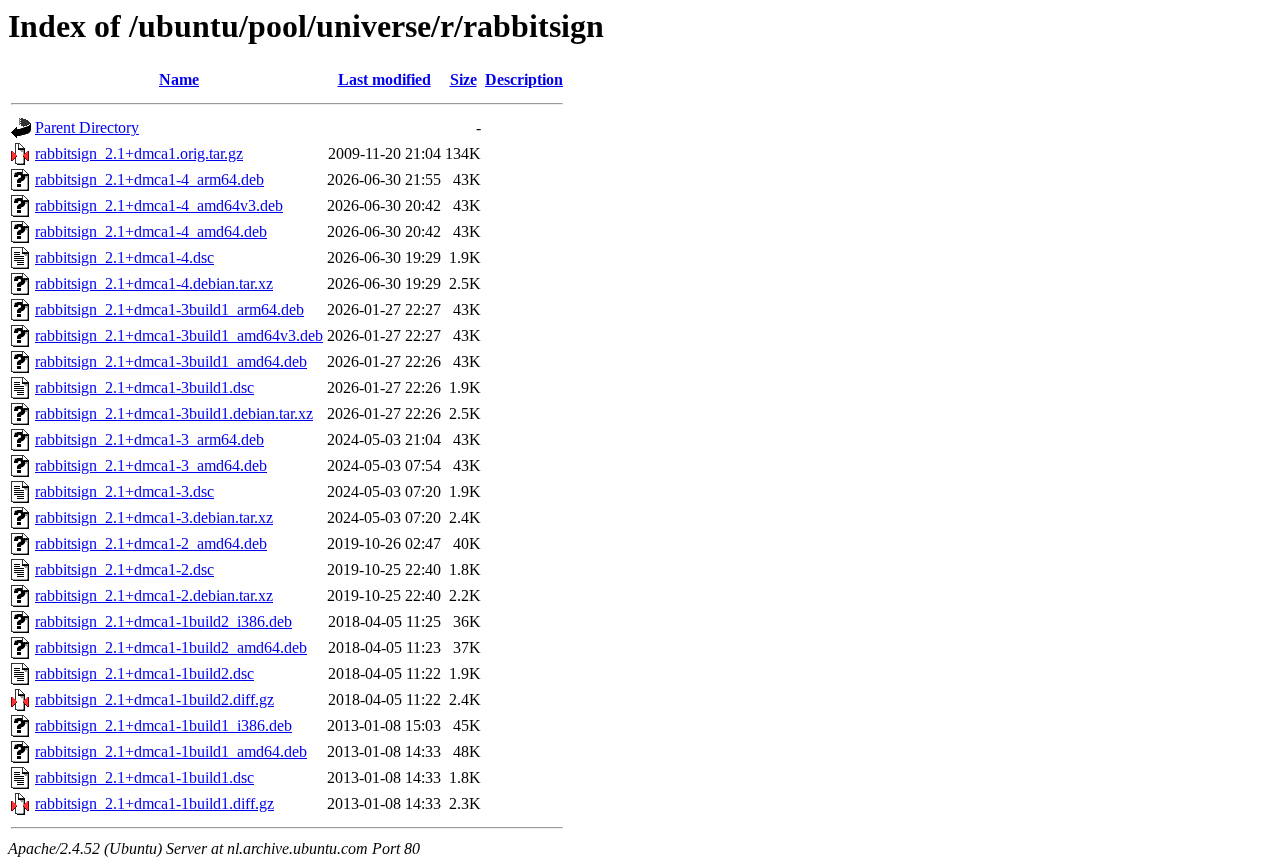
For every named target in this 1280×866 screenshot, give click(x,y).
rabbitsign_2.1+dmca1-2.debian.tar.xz (154, 595)
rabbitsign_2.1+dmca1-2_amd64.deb (151, 543)
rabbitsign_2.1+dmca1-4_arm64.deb (149, 179)
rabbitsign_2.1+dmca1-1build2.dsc (144, 673)
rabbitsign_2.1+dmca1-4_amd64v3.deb (159, 205)
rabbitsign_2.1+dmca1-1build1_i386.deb (163, 725)
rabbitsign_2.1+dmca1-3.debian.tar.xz (154, 517)
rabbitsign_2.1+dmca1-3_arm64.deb (149, 439)
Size (463, 79)
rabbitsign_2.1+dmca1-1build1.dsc (144, 777)
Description (524, 79)
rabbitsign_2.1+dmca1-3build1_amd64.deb (171, 361)
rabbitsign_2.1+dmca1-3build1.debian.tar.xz (174, 413)
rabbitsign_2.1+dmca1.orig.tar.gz (139, 153)
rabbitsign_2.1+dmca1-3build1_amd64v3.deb (179, 335)
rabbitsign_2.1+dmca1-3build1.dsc (144, 387)
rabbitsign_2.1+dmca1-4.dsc (124, 257)
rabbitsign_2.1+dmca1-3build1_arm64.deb (169, 309)
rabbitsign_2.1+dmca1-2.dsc (124, 569)
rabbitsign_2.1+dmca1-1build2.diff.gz (154, 699)
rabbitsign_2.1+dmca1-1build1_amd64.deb (171, 751)
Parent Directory (87, 127)
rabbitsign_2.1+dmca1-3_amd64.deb (151, 465)
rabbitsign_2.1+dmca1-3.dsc (124, 491)
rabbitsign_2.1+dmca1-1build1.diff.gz (154, 803)
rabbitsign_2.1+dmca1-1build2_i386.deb (163, 621)
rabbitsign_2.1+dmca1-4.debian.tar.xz (154, 283)
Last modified (384, 79)
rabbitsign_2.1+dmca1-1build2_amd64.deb (171, 647)
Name (179, 79)
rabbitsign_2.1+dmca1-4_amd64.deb (151, 231)
